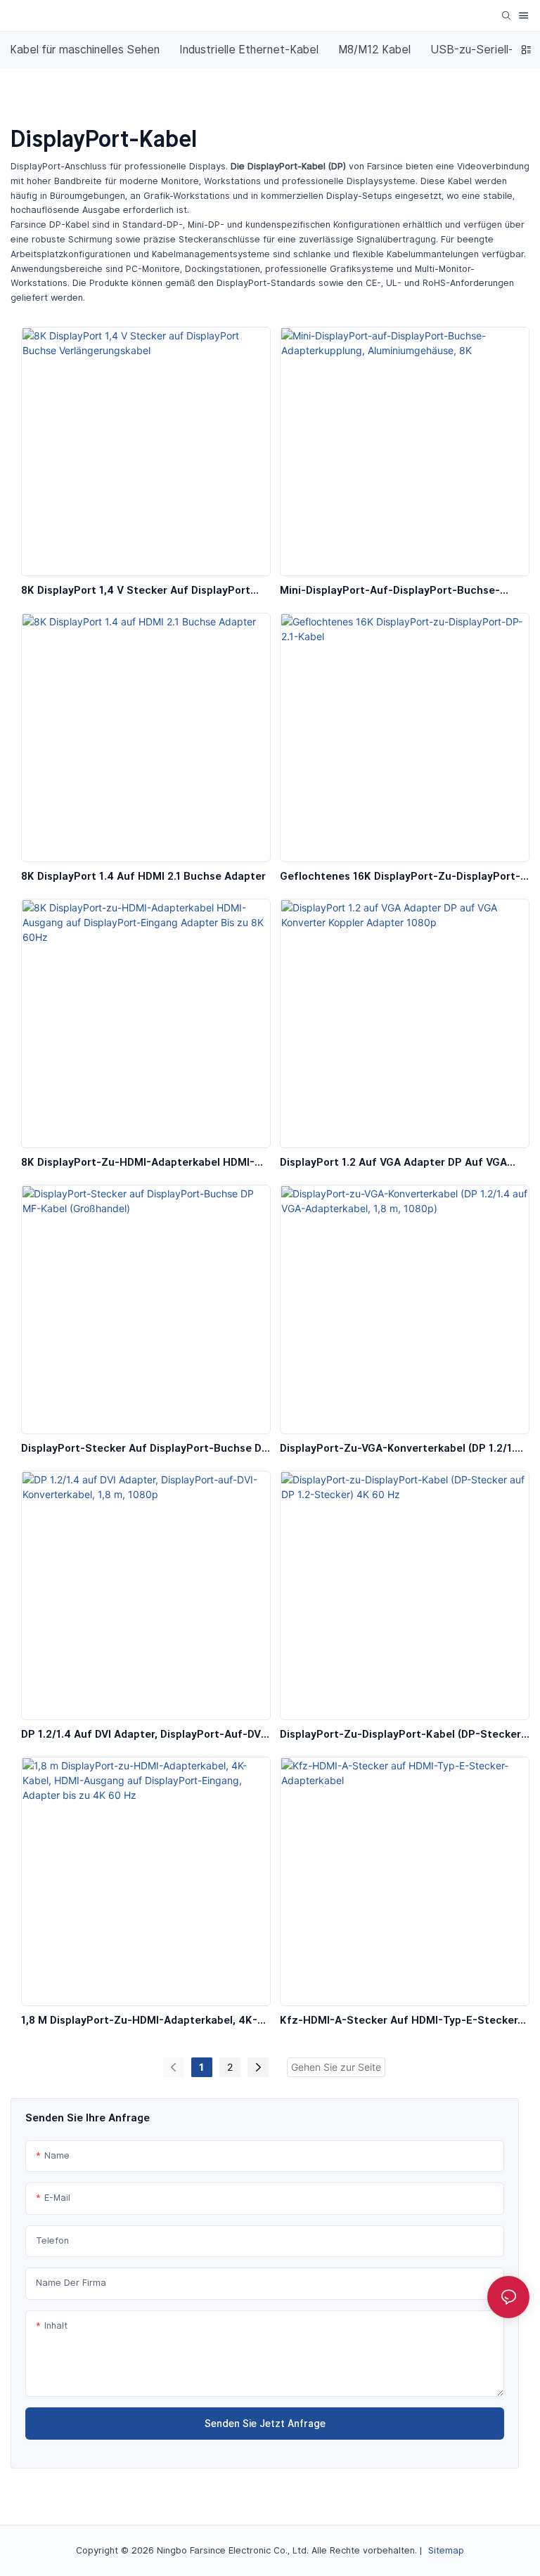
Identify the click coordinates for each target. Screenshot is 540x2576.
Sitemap (446, 2550)
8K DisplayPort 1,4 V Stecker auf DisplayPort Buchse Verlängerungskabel (136, 591)
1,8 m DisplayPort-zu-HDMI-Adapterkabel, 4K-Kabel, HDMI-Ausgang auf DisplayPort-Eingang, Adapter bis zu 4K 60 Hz (142, 2021)
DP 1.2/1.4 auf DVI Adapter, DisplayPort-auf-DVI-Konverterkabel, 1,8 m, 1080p (145, 1735)
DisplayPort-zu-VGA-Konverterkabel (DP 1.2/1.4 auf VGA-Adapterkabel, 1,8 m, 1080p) (401, 1449)
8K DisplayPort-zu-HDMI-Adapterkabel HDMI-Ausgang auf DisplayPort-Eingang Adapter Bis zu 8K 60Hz (139, 1163)
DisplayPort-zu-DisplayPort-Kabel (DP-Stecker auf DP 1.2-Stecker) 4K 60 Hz (400, 1735)
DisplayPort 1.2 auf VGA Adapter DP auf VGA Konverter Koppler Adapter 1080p (393, 1163)
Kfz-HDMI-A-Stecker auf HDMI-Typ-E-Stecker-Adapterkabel (401, 2021)
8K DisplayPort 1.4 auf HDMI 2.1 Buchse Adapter (143, 876)
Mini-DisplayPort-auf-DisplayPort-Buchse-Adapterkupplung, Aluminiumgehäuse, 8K (390, 591)
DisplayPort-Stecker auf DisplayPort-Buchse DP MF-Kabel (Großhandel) (145, 1449)
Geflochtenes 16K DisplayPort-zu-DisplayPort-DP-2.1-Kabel (400, 877)
